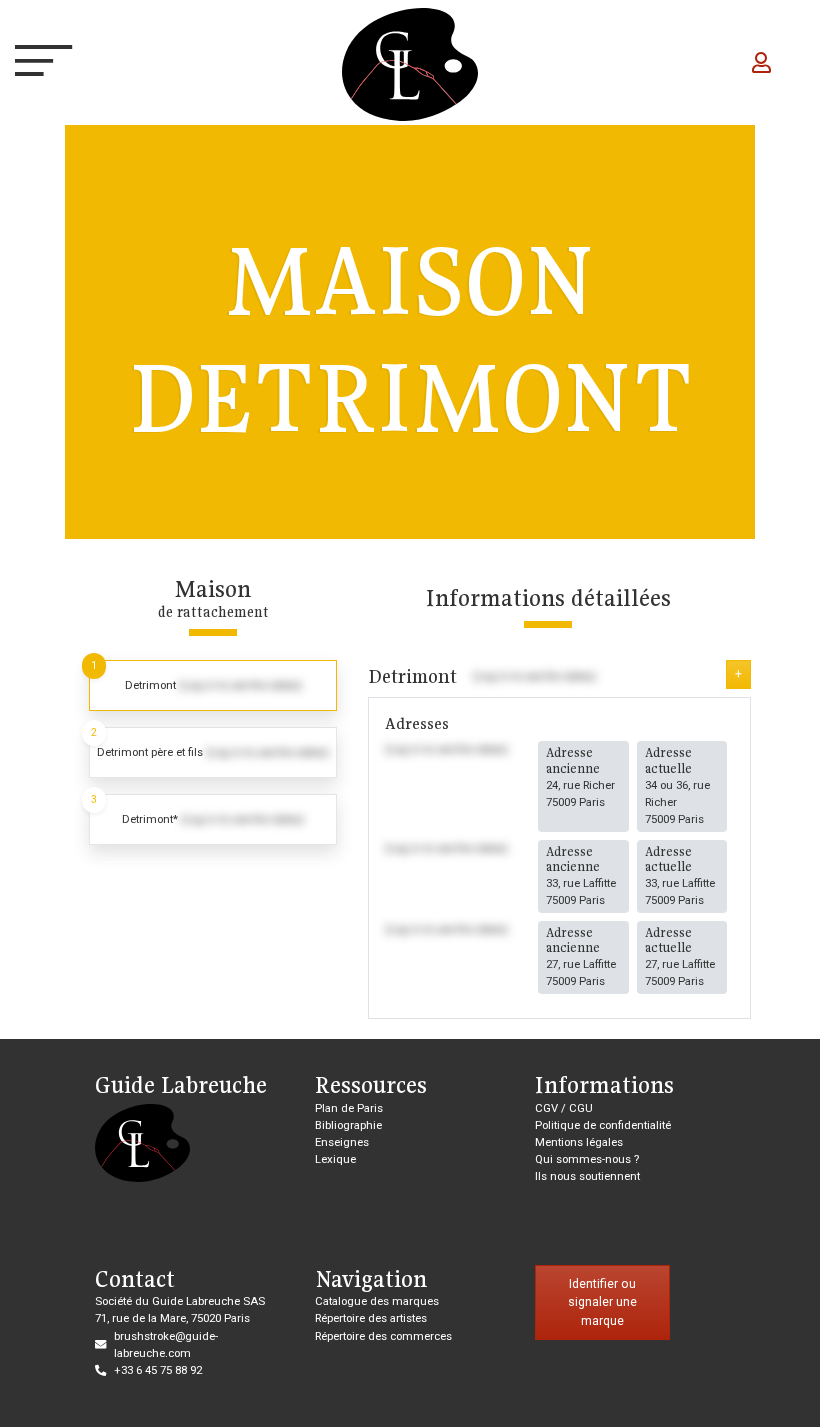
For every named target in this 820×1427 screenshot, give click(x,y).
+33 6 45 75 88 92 (158, 1370)
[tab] (213, 685)
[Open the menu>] (34, 65)
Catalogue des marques (377, 1301)
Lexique (335, 1159)
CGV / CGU (564, 1108)
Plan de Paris (349, 1108)
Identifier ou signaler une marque (602, 1302)
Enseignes (342, 1142)
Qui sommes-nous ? (587, 1159)
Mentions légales (579, 1142)
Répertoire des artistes (371, 1318)
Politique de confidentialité (603, 1125)
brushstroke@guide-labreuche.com (166, 1344)
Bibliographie (348, 1125)
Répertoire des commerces (383, 1336)
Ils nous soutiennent (587, 1176)
